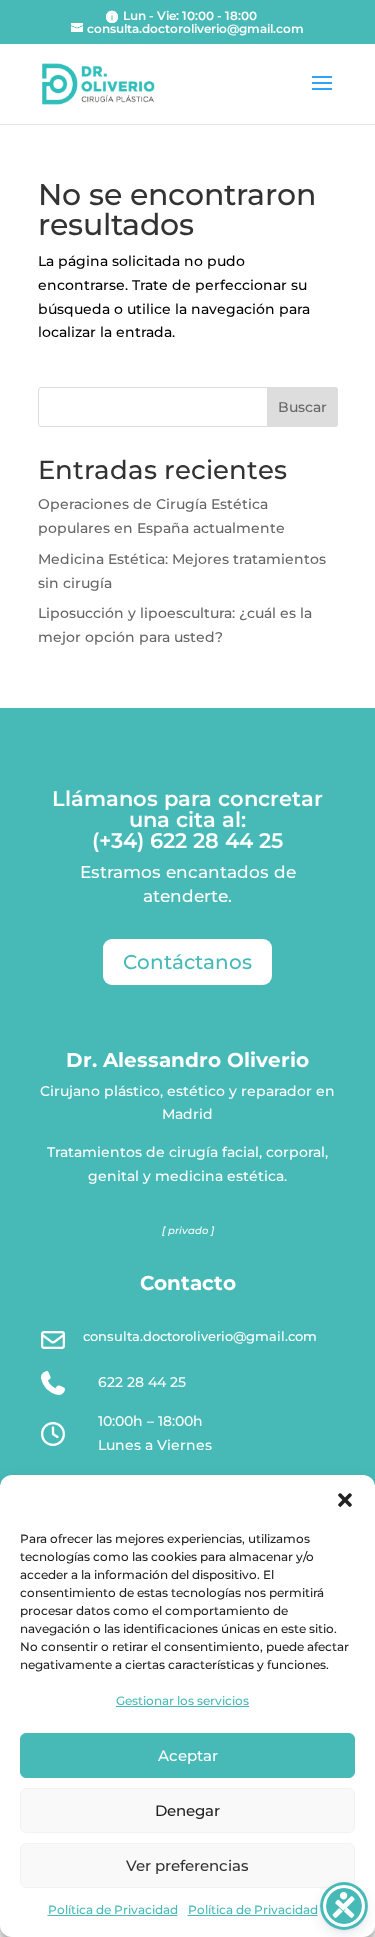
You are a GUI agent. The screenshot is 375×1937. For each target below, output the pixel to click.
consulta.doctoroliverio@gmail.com (200, 1336)
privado (188, 1230)
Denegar (187, 1810)
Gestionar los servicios (182, 1700)
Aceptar (188, 1755)
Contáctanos (187, 962)
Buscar (302, 407)
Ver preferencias (187, 1865)
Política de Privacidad (113, 1909)
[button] (345, 1500)
